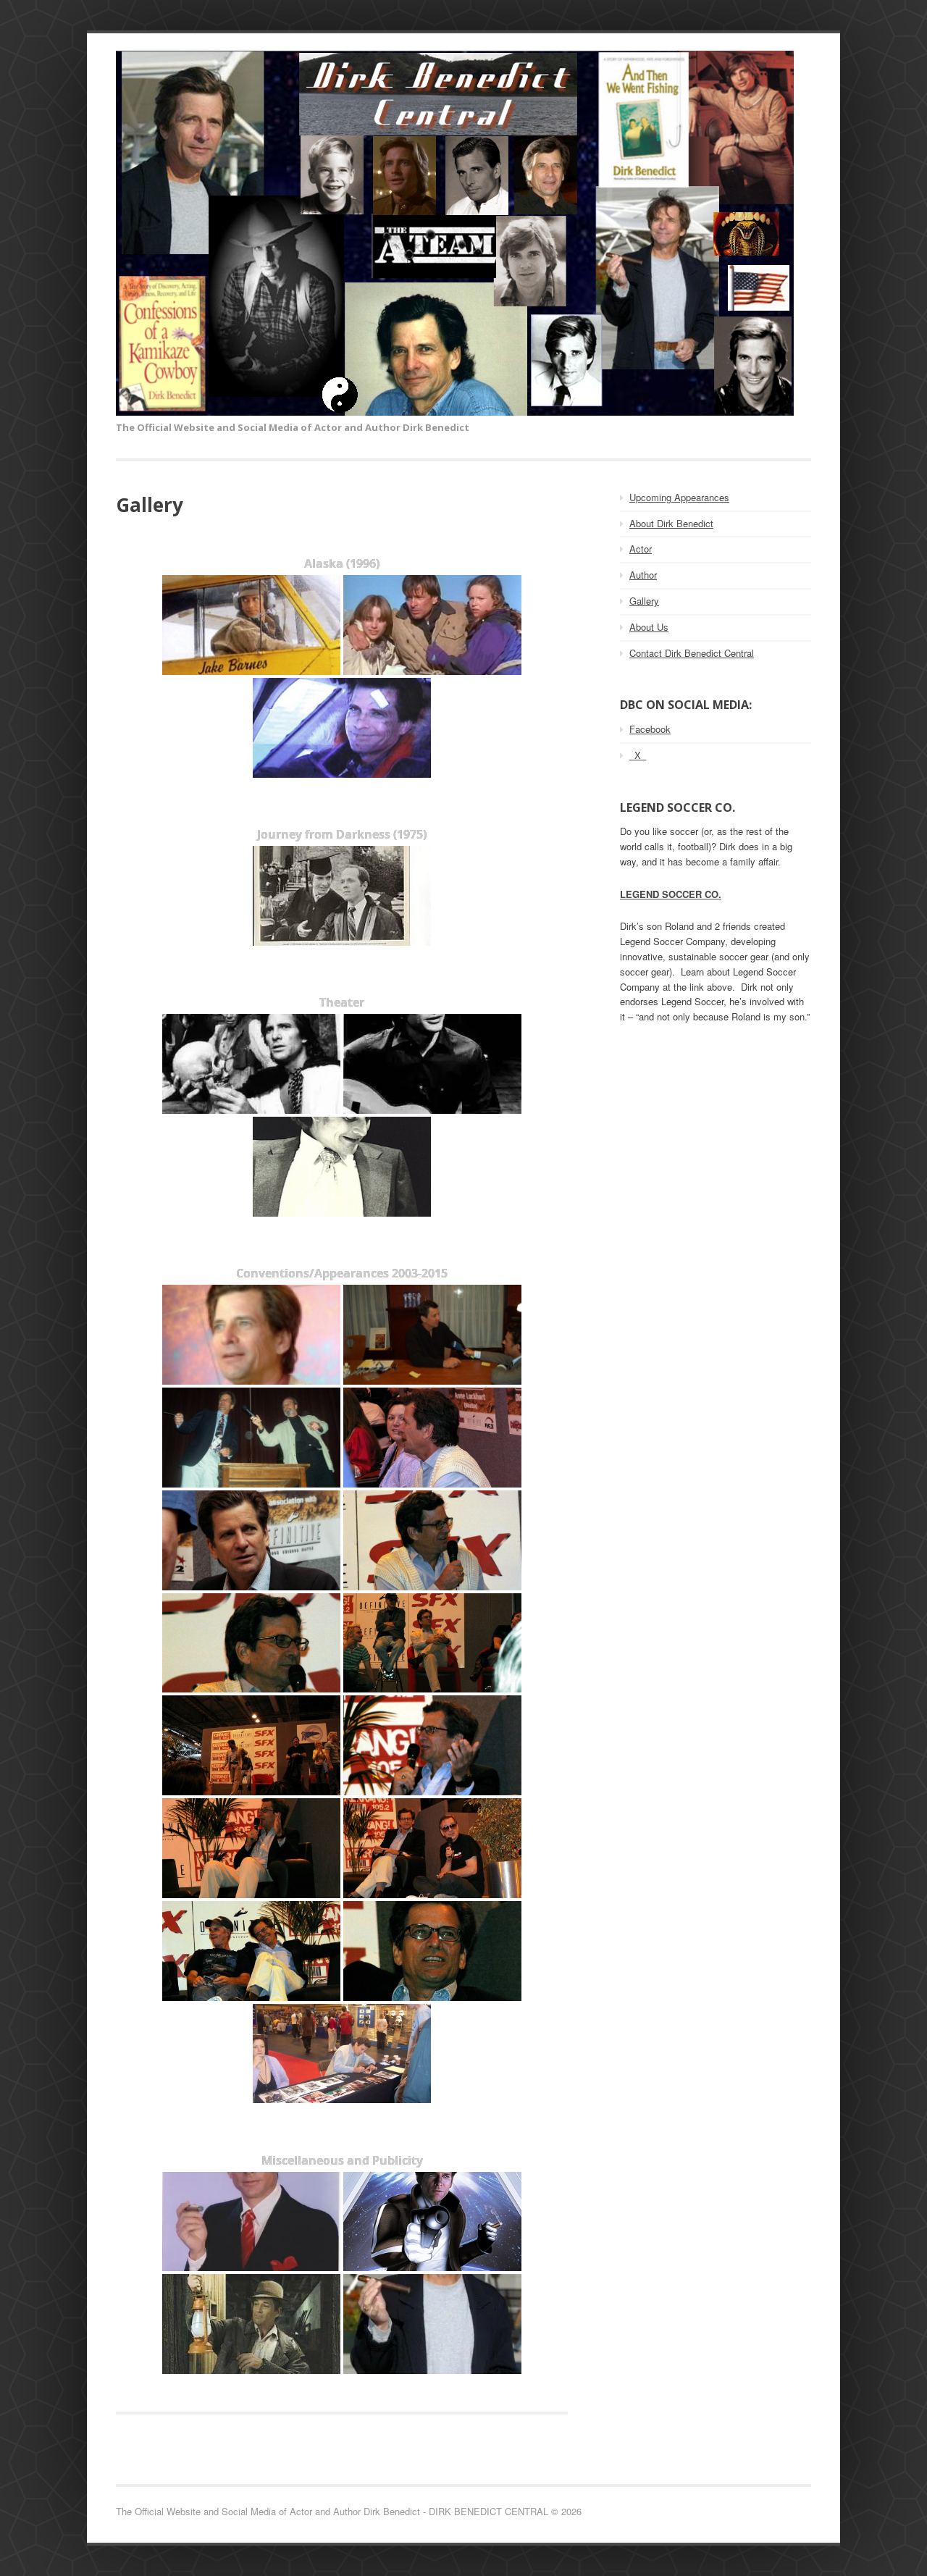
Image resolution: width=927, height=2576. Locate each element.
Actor (641, 549)
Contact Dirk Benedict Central (692, 653)
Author (643, 575)
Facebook (650, 729)
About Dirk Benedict (671, 523)
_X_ (638, 755)
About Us (649, 627)
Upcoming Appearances (679, 497)
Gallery (644, 601)
